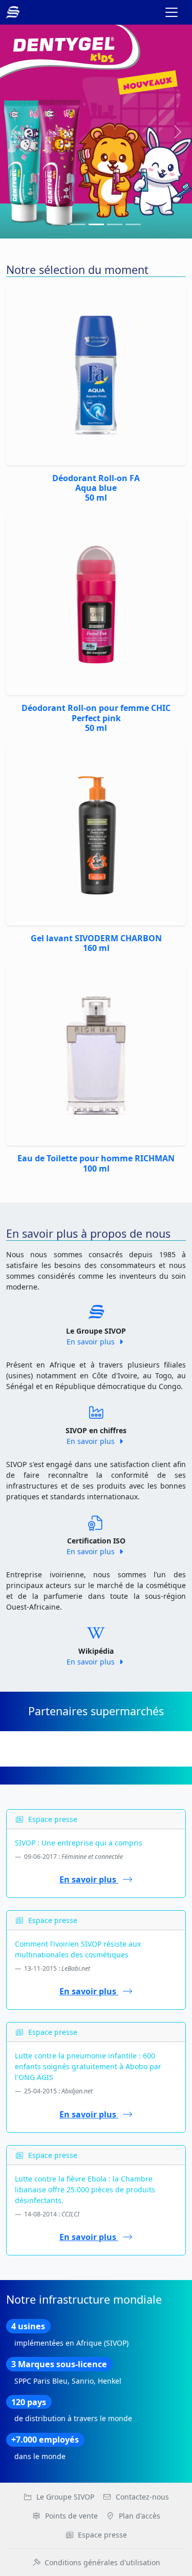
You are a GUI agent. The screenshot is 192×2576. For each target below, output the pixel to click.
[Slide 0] (59, 224)
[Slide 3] (115, 224)
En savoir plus (92, 1342)
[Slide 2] (96, 224)
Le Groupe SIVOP (65, 2497)
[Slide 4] (133, 224)
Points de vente (71, 2516)
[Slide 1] (78, 224)
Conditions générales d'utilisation (102, 2562)
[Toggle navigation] (172, 12)
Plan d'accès (140, 2516)
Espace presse (102, 2535)
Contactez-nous (142, 2497)
